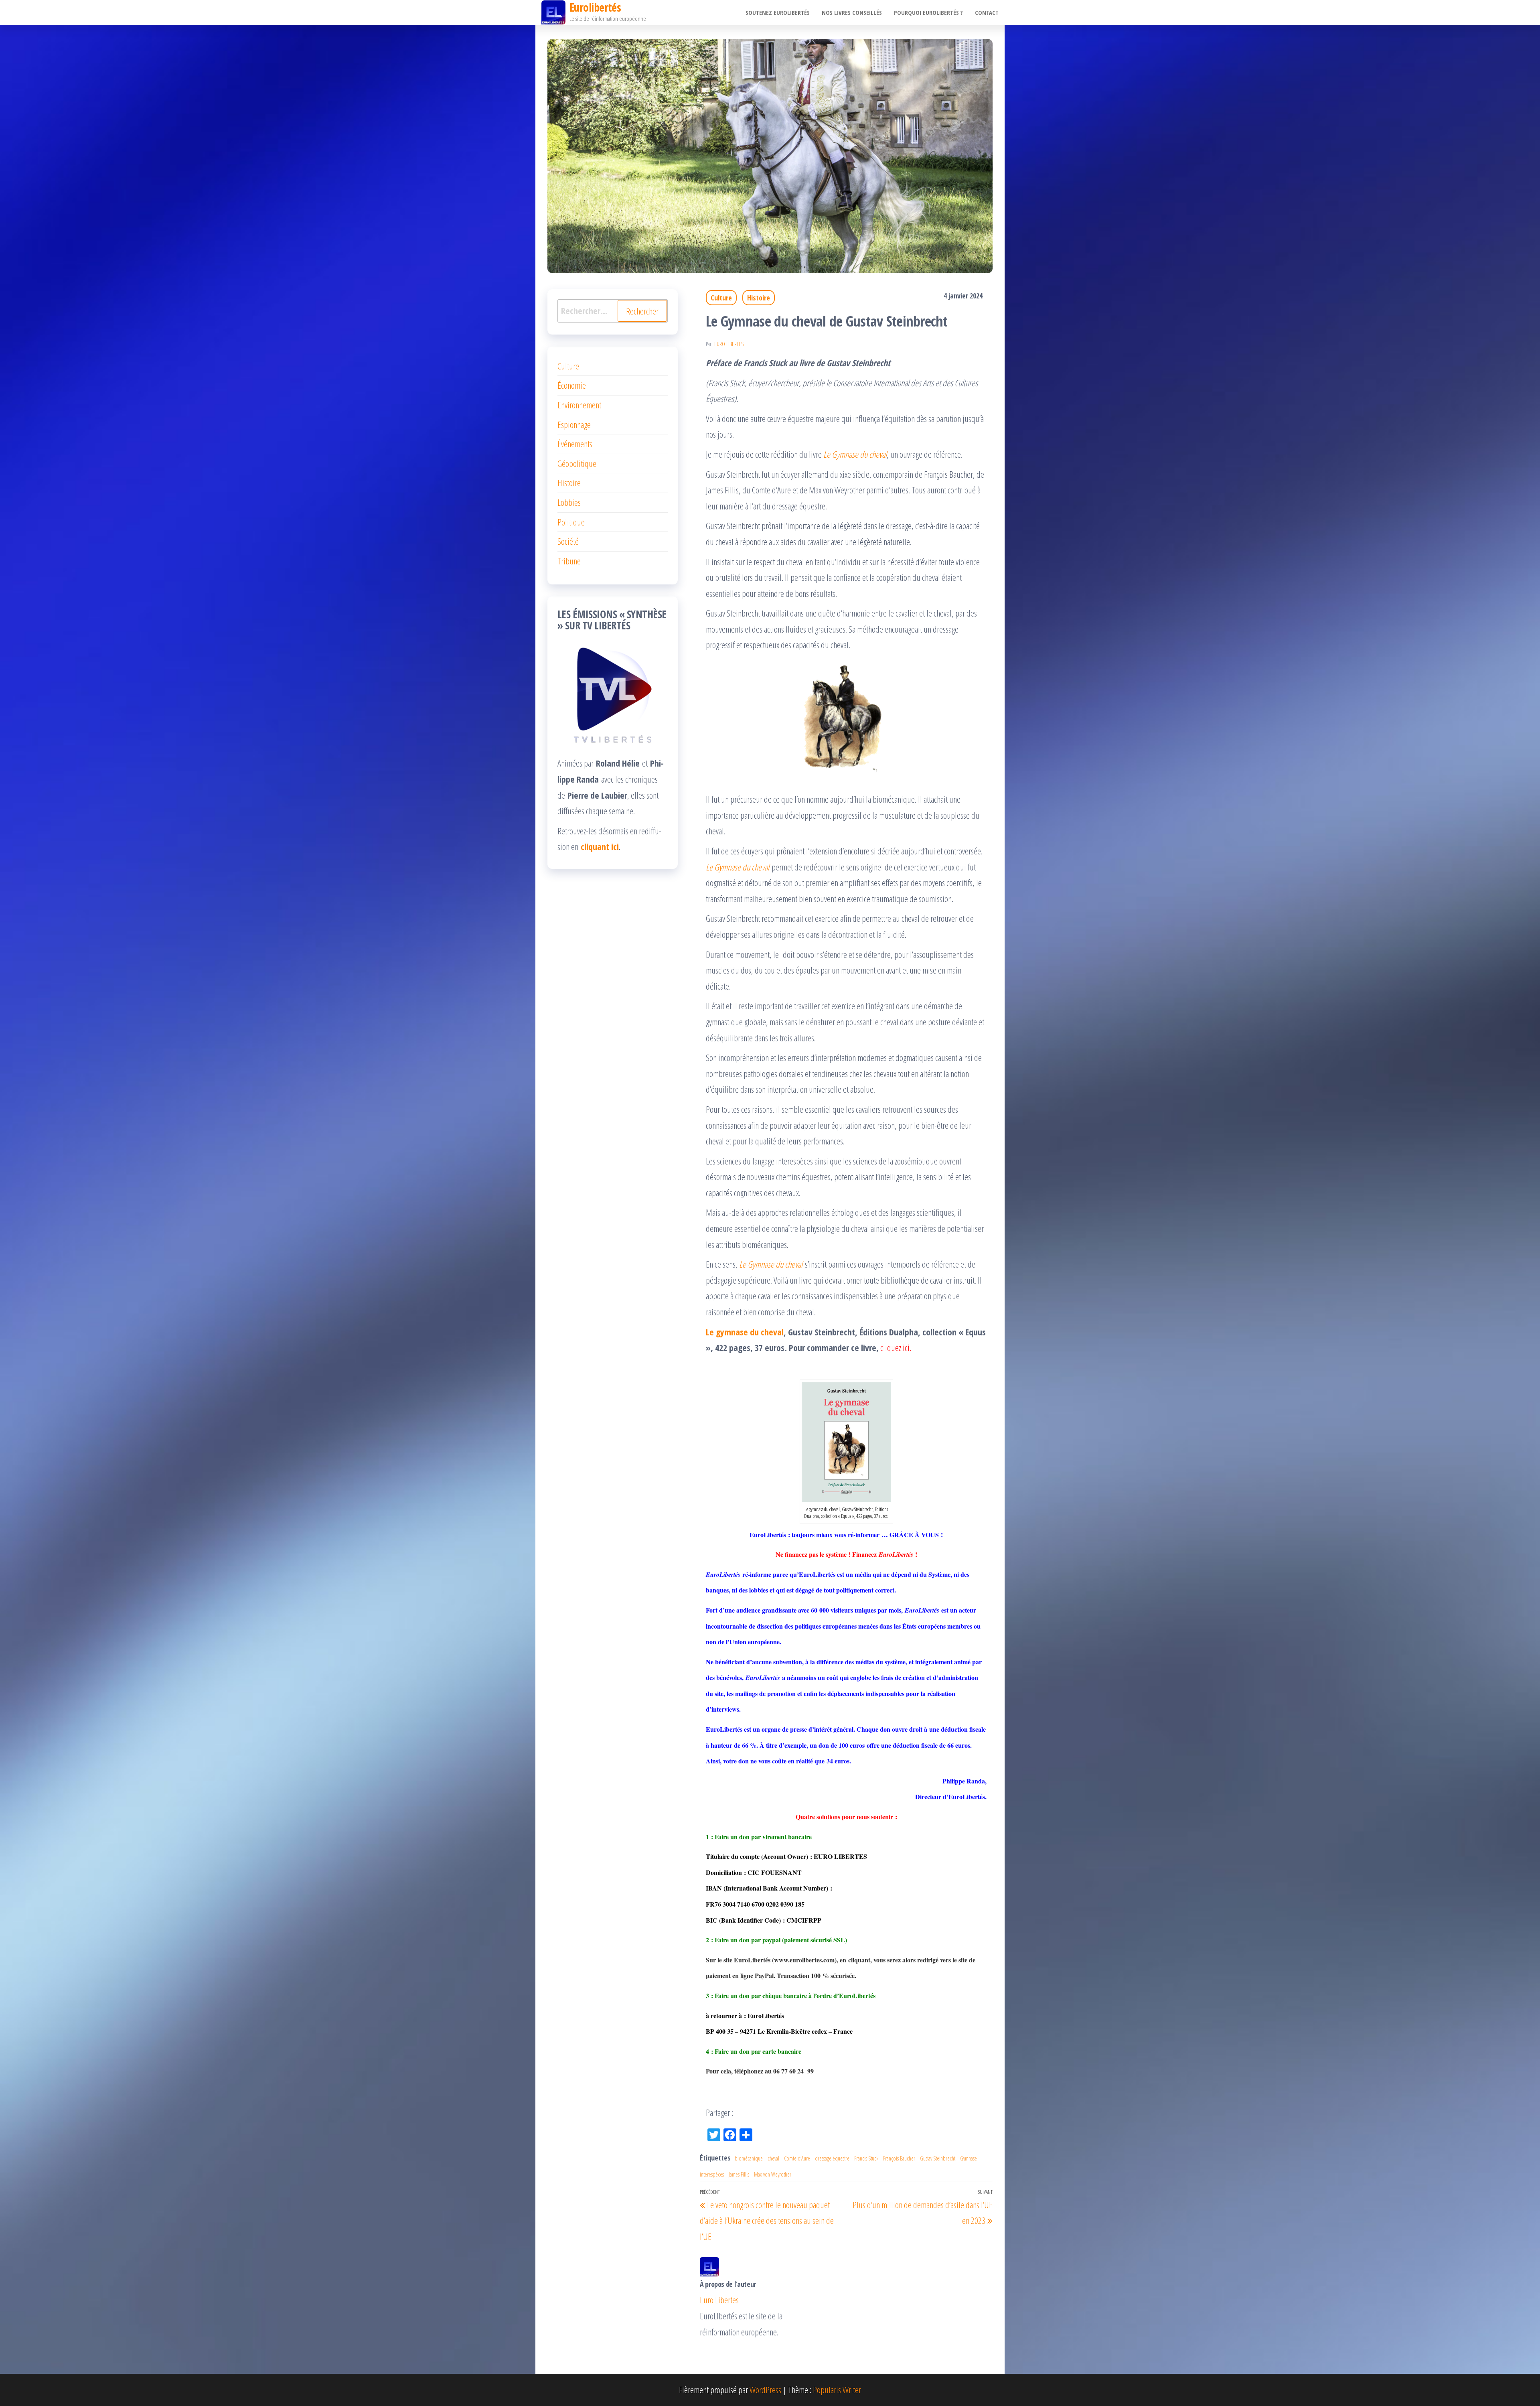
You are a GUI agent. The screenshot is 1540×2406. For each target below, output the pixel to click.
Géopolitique (577, 463)
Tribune (569, 561)
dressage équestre (832, 2158)
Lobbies (569, 502)
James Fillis (739, 2174)
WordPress (765, 2390)
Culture (721, 298)
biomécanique (749, 2158)
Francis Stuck (866, 2158)
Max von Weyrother (773, 2174)
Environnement (579, 405)
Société (568, 541)
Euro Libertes (729, 344)
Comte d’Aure (797, 2158)
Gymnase (969, 2158)
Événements (575, 444)
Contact (987, 12)
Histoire (759, 298)
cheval (773, 2158)
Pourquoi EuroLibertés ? (928, 12)
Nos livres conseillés (852, 12)
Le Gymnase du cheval (855, 454)
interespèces (712, 2174)
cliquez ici (895, 1347)
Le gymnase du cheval (745, 1332)
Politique (571, 522)
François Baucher (899, 2158)
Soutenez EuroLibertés (778, 12)
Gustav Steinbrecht (938, 2158)
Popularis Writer (837, 2390)
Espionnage (574, 424)
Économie (572, 385)
